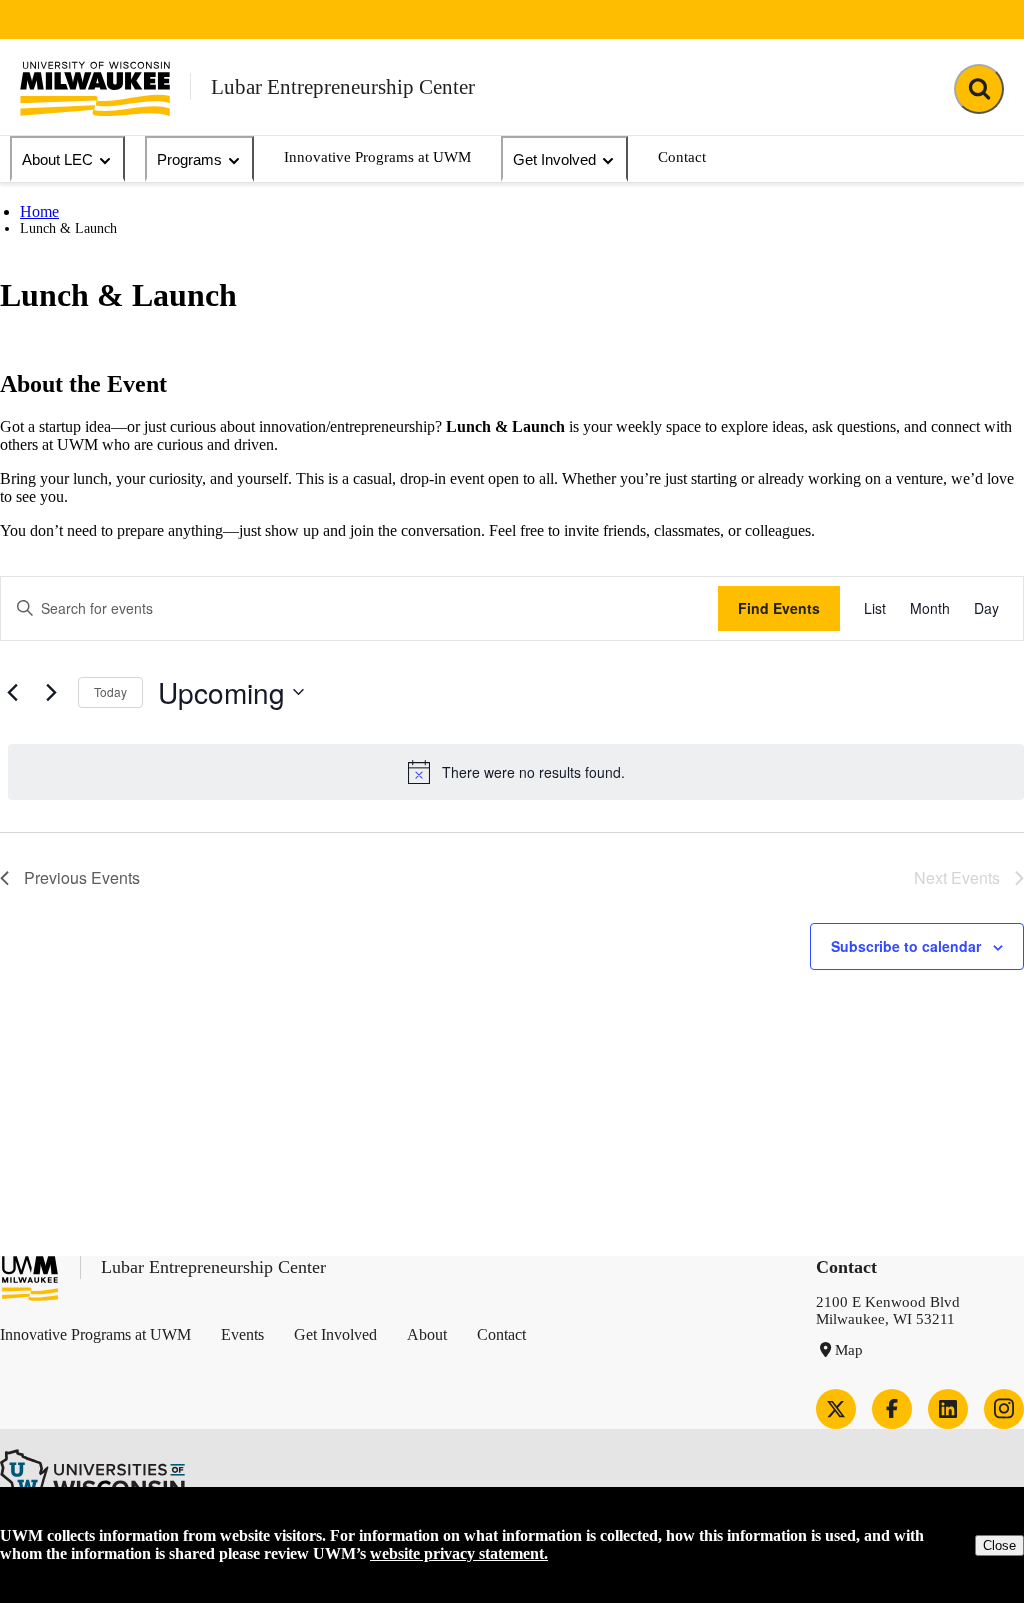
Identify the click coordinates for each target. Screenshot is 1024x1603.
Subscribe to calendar (906, 946)
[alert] (516, 772)
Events (242, 1334)
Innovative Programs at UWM (377, 157)
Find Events (779, 608)
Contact (682, 157)
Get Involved (554, 159)
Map (849, 1350)
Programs (189, 159)
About (427, 1334)
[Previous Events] (12, 692)
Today (110, 691)
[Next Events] (51, 692)
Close (999, 1545)
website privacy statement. (459, 1553)
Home (39, 211)
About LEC (57, 159)
